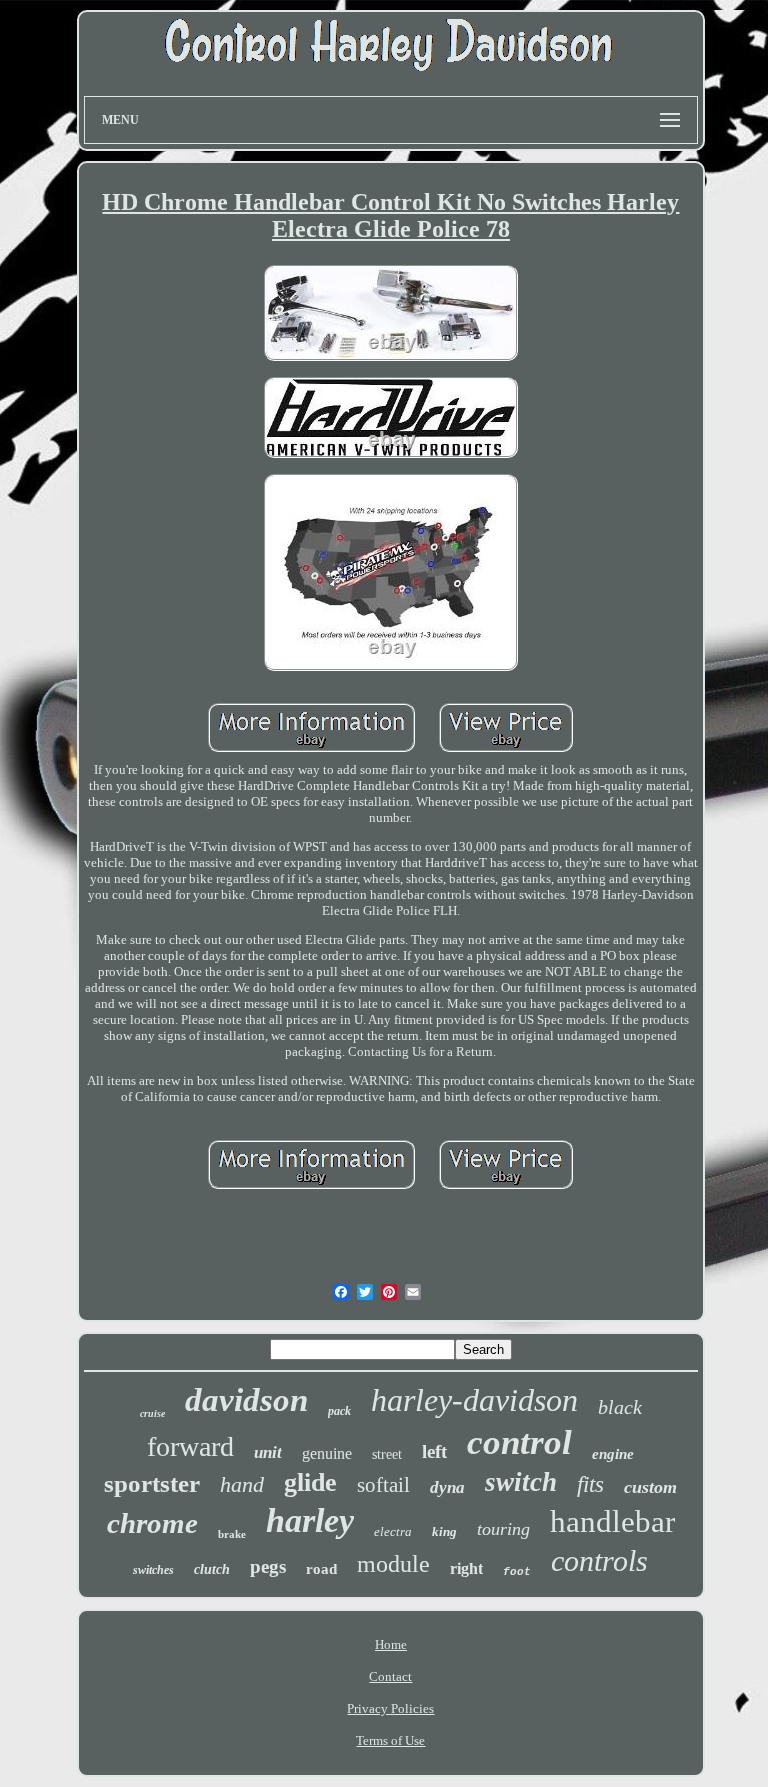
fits (590, 1484)
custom (650, 1487)
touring (503, 1529)
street (387, 1454)
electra (393, 1531)
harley (310, 1520)
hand (242, 1484)
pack (339, 1411)
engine (613, 1454)
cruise (152, 1413)
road (321, 1569)
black (620, 1407)
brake (232, 1534)
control (519, 1442)
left (434, 1451)
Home (391, 1644)
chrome (152, 1523)
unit (268, 1452)
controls (599, 1560)
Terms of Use (390, 1740)
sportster (152, 1483)
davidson (246, 1400)
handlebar (612, 1521)
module (393, 1564)
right (466, 1568)
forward (190, 1446)
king (444, 1531)
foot (517, 1572)
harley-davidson (474, 1400)
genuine (327, 1453)
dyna (447, 1487)
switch (521, 1482)
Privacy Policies (390, 1708)
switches (153, 1570)
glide (310, 1482)
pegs (268, 1566)
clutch (212, 1569)
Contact (390, 1676)
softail (383, 1485)
